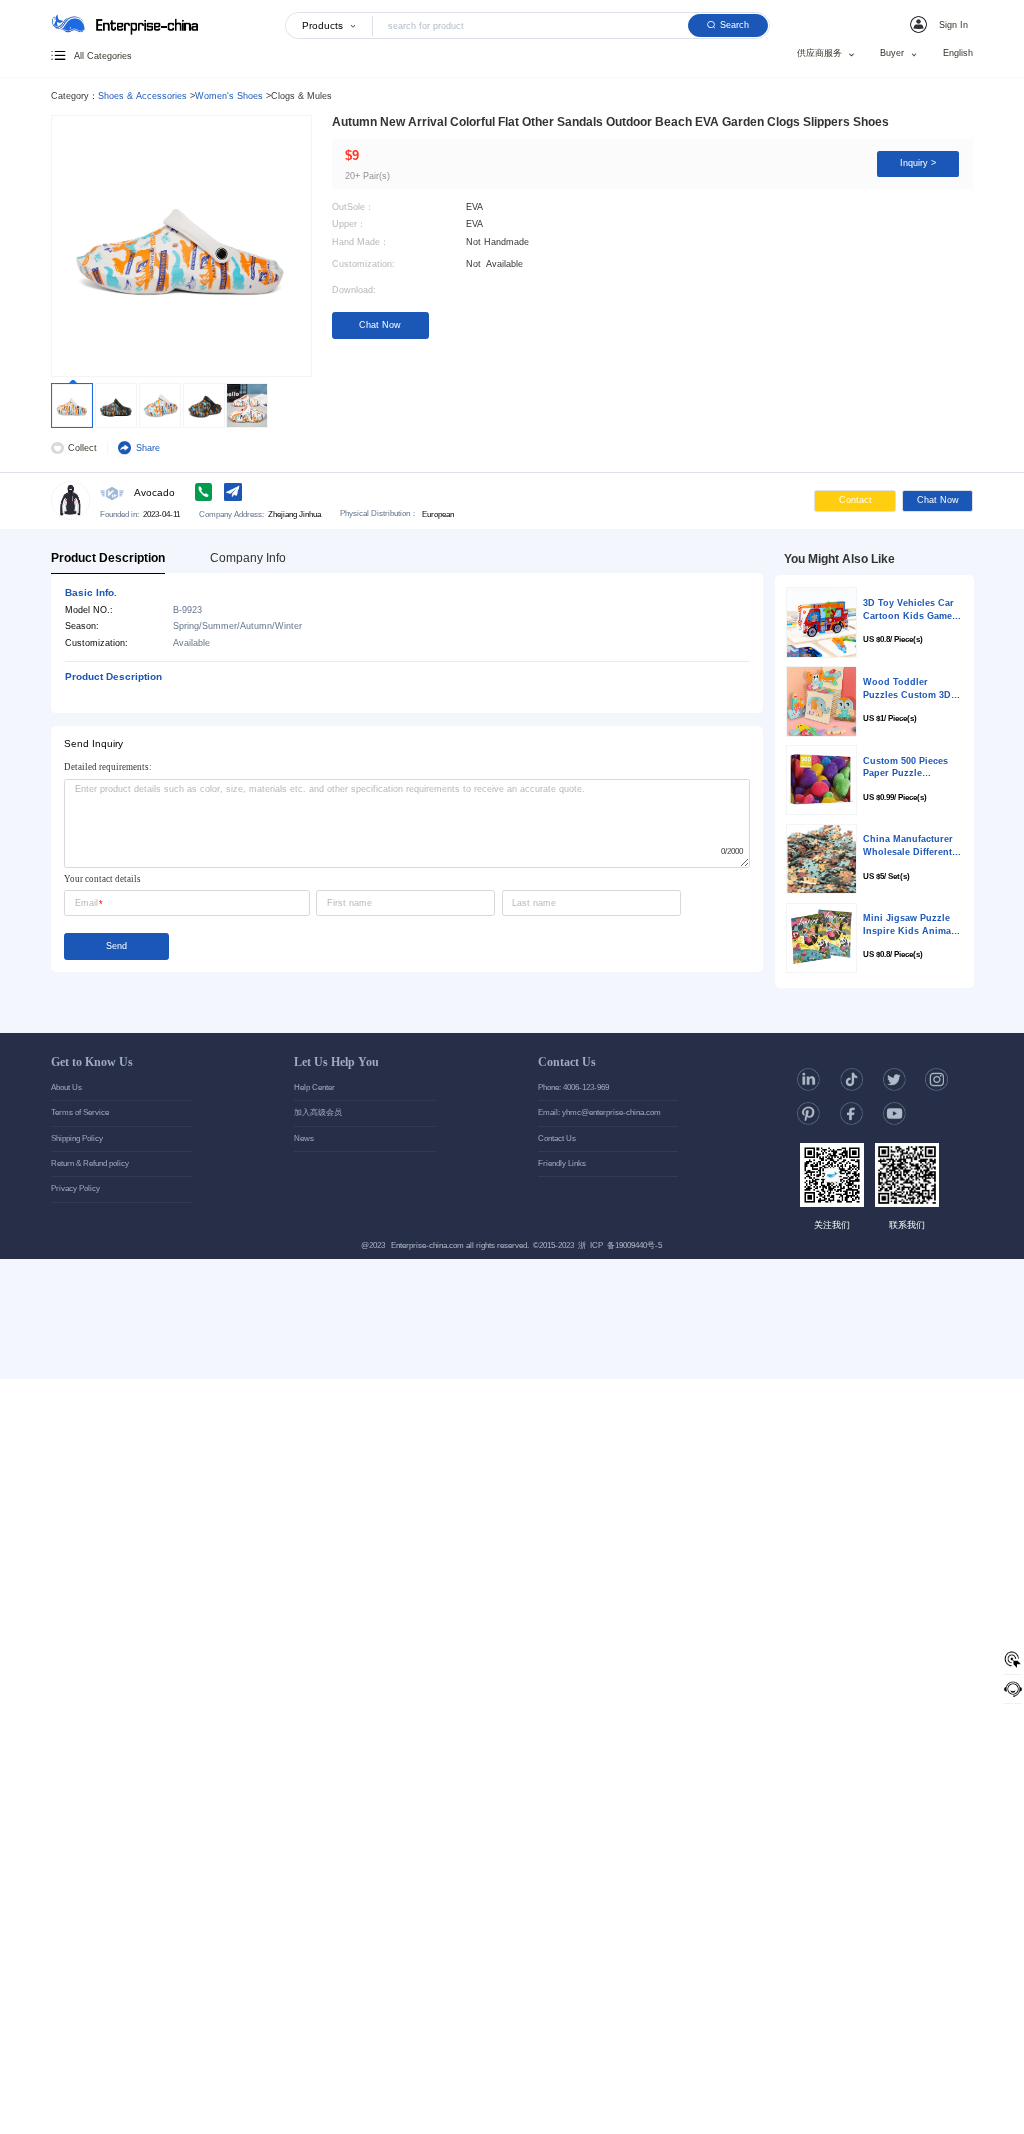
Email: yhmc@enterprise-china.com (599, 1112)
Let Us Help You (336, 1062)
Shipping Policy (77, 1138)
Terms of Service (80, 1112)
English (958, 53)
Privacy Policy (75, 1188)
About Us (66, 1087)
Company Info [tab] (248, 558)
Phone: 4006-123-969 (573, 1087)
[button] (941, 24)
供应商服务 (819, 54)
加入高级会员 (318, 1112)
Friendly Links (562, 1163)
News (304, 1138)
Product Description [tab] (108, 558)
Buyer (892, 54)
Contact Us (567, 1062)
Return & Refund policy (90, 1163)
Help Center (314, 1087)
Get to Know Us (92, 1062)
